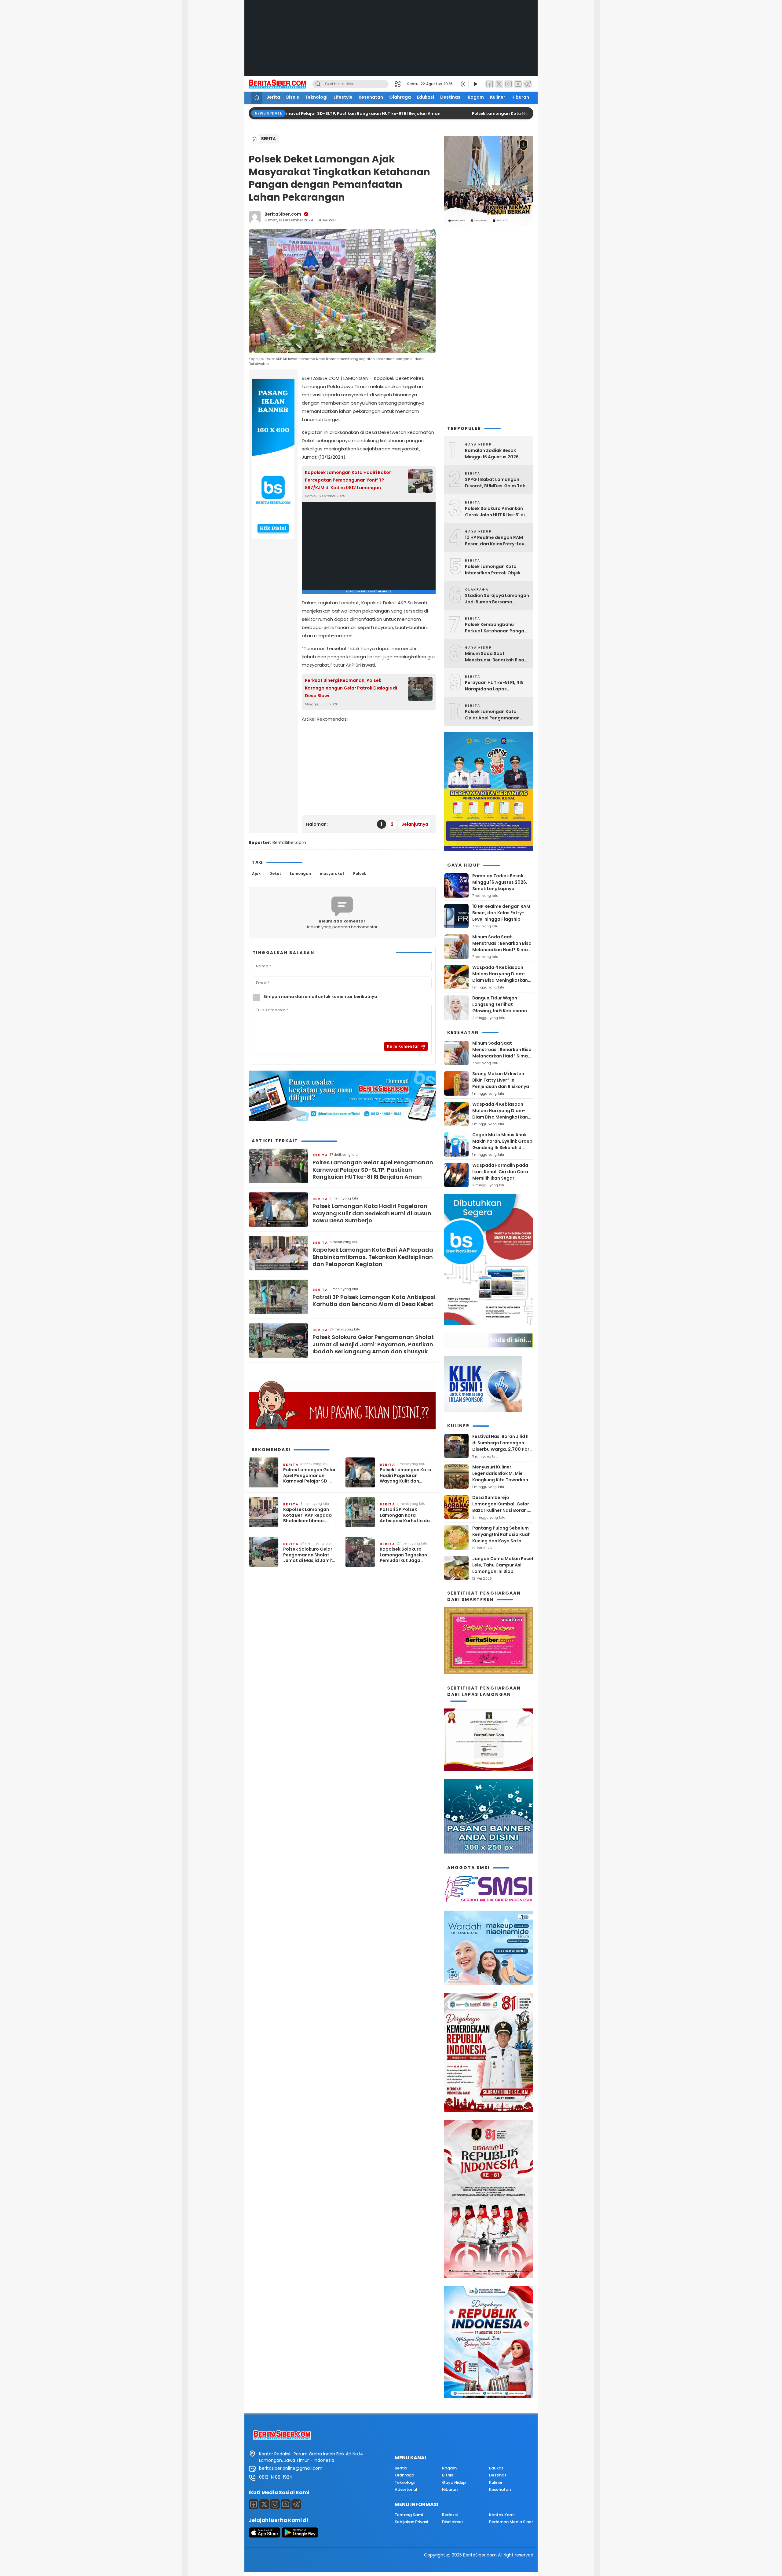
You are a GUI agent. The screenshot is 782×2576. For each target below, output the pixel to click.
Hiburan (520, 97)
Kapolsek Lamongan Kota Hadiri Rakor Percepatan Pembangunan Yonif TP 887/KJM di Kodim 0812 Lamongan (348, 480)
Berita (273, 97)
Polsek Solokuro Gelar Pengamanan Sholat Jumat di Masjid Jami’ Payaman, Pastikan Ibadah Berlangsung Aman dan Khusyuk (373, 1344)
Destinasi (451, 97)
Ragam (476, 97)
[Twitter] (499, 84)
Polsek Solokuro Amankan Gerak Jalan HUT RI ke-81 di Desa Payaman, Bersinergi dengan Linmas (495, 512)
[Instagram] (509, 84)
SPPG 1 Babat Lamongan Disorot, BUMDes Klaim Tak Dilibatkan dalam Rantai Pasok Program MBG (495, 483)
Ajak (256, 873)
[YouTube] (518, 84)
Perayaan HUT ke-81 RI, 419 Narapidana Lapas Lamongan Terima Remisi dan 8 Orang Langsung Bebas (494, 686)
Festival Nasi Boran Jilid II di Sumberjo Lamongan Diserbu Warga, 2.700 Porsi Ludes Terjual (503, 1446)
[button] (399, 84)
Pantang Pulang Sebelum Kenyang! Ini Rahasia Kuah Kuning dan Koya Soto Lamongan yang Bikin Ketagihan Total (501, 1541)
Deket (275, 873)
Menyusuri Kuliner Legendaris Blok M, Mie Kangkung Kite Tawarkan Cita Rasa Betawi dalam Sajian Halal (500, 1480)
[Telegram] (528, 84)
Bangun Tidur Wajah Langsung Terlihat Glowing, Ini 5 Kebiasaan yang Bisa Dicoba (500, 1008)
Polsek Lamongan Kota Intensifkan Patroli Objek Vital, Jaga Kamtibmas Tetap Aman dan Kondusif (494, 570)
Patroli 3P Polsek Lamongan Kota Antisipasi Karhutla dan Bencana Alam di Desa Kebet (374, 1301)
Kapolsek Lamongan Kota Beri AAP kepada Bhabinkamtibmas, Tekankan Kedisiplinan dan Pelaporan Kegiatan (373, 1257)
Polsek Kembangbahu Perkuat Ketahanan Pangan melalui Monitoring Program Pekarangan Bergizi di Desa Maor (497, 628)
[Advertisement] (391, 43)
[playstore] (300, 2536)
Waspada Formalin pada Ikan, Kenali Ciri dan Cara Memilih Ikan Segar (500, 1172)
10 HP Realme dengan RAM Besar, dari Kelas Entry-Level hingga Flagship (497, 541)
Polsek (360, 873)
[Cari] (318, 84)
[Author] (255, 217)
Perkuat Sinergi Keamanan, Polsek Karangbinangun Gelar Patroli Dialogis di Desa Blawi (351, 688)
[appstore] (265, 2536)
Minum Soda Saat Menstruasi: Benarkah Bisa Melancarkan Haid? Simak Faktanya (495, 657)
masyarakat (332, 873)
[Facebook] (490, 84)
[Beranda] (257, 98)
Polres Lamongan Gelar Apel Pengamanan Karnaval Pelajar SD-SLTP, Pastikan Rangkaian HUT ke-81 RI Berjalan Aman (294, 113)
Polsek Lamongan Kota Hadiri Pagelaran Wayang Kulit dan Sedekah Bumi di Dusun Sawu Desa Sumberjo (372, 1213)
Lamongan (300, 873)
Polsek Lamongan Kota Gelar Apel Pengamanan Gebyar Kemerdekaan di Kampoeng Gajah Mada (492, 715)
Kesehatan (371, 97)
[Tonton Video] (475, 84)
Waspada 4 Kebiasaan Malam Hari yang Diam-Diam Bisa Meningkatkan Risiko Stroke (500, 977)
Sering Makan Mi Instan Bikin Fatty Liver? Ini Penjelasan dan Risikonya (501, 1080)
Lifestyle (343, 97)
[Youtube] (286, 2504)
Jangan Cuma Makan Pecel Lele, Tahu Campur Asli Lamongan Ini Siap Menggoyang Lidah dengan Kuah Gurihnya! (503, 1571)
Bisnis (293, 97)
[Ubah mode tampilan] (462, 84)
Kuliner (498, 97)
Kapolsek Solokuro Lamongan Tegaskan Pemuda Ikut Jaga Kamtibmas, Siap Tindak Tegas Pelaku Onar (407, 1555)
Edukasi (426, 97)
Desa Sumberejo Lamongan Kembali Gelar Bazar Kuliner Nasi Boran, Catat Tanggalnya (501, 1507)
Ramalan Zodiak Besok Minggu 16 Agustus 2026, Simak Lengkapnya (492, 454)
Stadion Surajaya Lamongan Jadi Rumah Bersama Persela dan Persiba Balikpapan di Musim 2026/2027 (497, 599)
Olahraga (400, 97)
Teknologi (316, 97)
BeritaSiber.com (283, 214)
